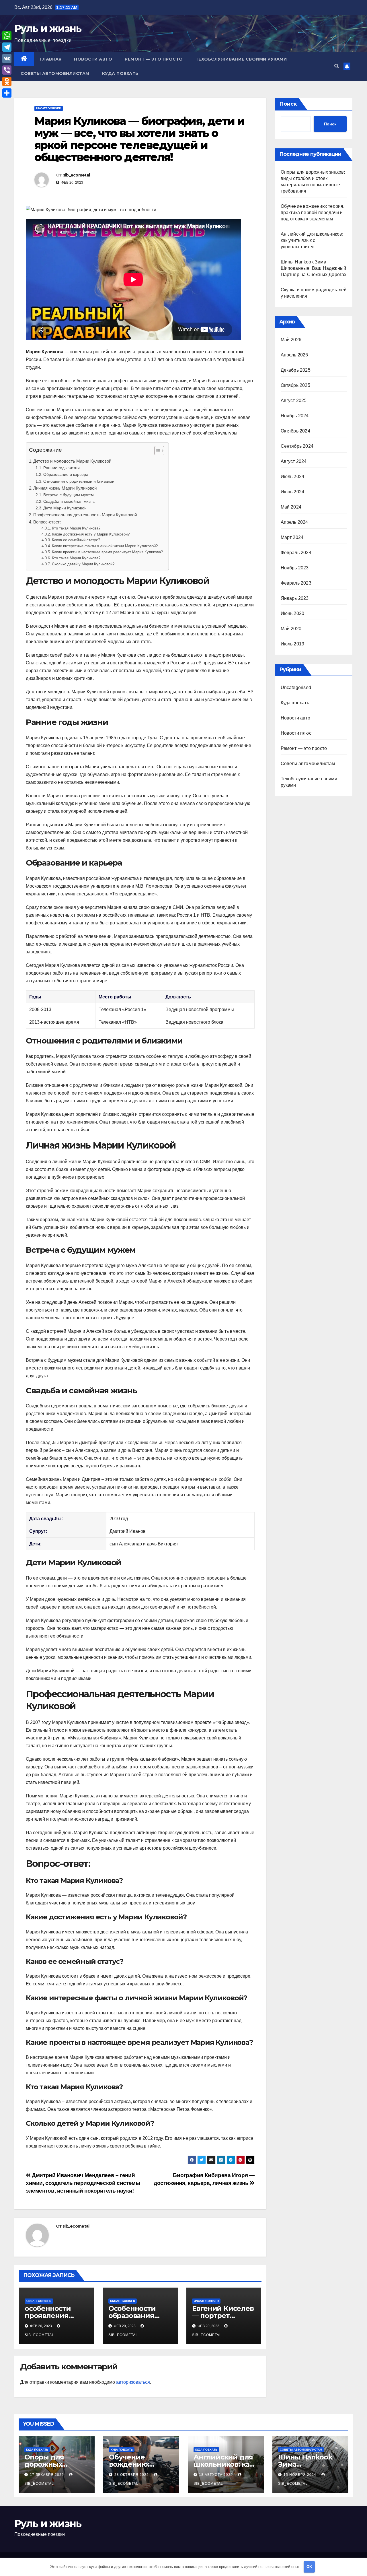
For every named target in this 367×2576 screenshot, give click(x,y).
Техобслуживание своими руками (241, 59)
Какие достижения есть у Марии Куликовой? (91, 534)
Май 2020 (291, 629)
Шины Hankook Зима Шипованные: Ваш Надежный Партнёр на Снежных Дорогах (314, 268)
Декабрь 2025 (296, 370)
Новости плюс (296, 733)
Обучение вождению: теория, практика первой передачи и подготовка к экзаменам (313, 213)
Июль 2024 (293, 477)
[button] (337, 66)
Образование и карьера (66, 474)
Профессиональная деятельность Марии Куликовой (85, 515)
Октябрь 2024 (295, 431)
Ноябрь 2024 (295, 416)
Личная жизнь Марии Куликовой (65, 488)
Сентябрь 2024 (297, 446)
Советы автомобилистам (55, 73)
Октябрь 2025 (295, 385)
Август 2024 (294, 461)
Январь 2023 (295, 598)
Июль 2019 (293, 644)
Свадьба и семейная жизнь (69, 501)
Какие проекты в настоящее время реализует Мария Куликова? (107, 552)
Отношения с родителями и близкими (79, 481)
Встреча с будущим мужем (69, 495)
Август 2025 (294, 400)
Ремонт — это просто (154, 59)
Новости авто (93, 59)
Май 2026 (291, 340)
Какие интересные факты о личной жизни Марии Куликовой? (105, 546)
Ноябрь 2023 (295, 568)
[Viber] (7, 70)
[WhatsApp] (7, 36)
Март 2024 (292, 537)
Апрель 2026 (294, 355)
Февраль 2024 (296, 553)
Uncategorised (49, 108)
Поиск (288, 104)
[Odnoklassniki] (7, 82)
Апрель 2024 (294, 522)
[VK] (7, 59)
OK (309, 2567)
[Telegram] (7, 47)
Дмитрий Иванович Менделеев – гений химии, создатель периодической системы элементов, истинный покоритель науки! (83, 2183)
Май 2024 (291, 507)
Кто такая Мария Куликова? (76, 528)
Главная (51, 59)
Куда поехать (120, 73)
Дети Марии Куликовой (65, 508)
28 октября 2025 (132, 2475)
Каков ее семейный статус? (76, 540)
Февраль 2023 (296, 583)
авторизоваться (133, 2382)
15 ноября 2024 (300, 2475)
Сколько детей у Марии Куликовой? (83, 564)
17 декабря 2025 (47, 2475)
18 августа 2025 (216, 2475)
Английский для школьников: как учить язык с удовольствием (312, 240)
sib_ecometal (77, 175)
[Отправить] (7, 93)
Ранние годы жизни (62, 468)
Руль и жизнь (48, 28)
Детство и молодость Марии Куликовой (72, 461)
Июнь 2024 (293, 492)
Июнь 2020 (293, 613)
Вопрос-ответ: (47, 522)
